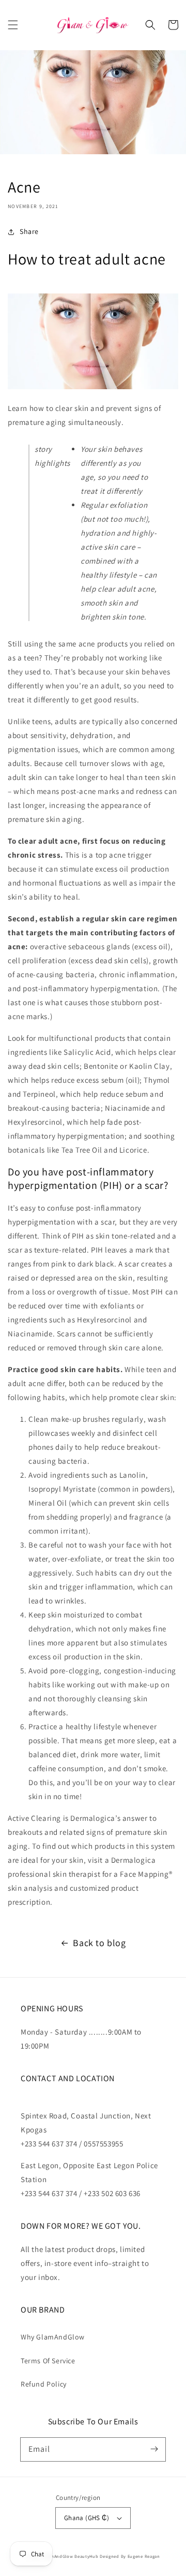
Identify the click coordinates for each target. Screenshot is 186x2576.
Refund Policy (44, 2384)
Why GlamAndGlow (53, 2337)
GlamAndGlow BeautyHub (71, 2556)
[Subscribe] (154, 2449)
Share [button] (29, 231)
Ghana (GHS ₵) (87, 2518)
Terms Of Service (48, 2361)
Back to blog (99, 1943)
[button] (13, 25)
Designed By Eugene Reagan (130, 2556)
